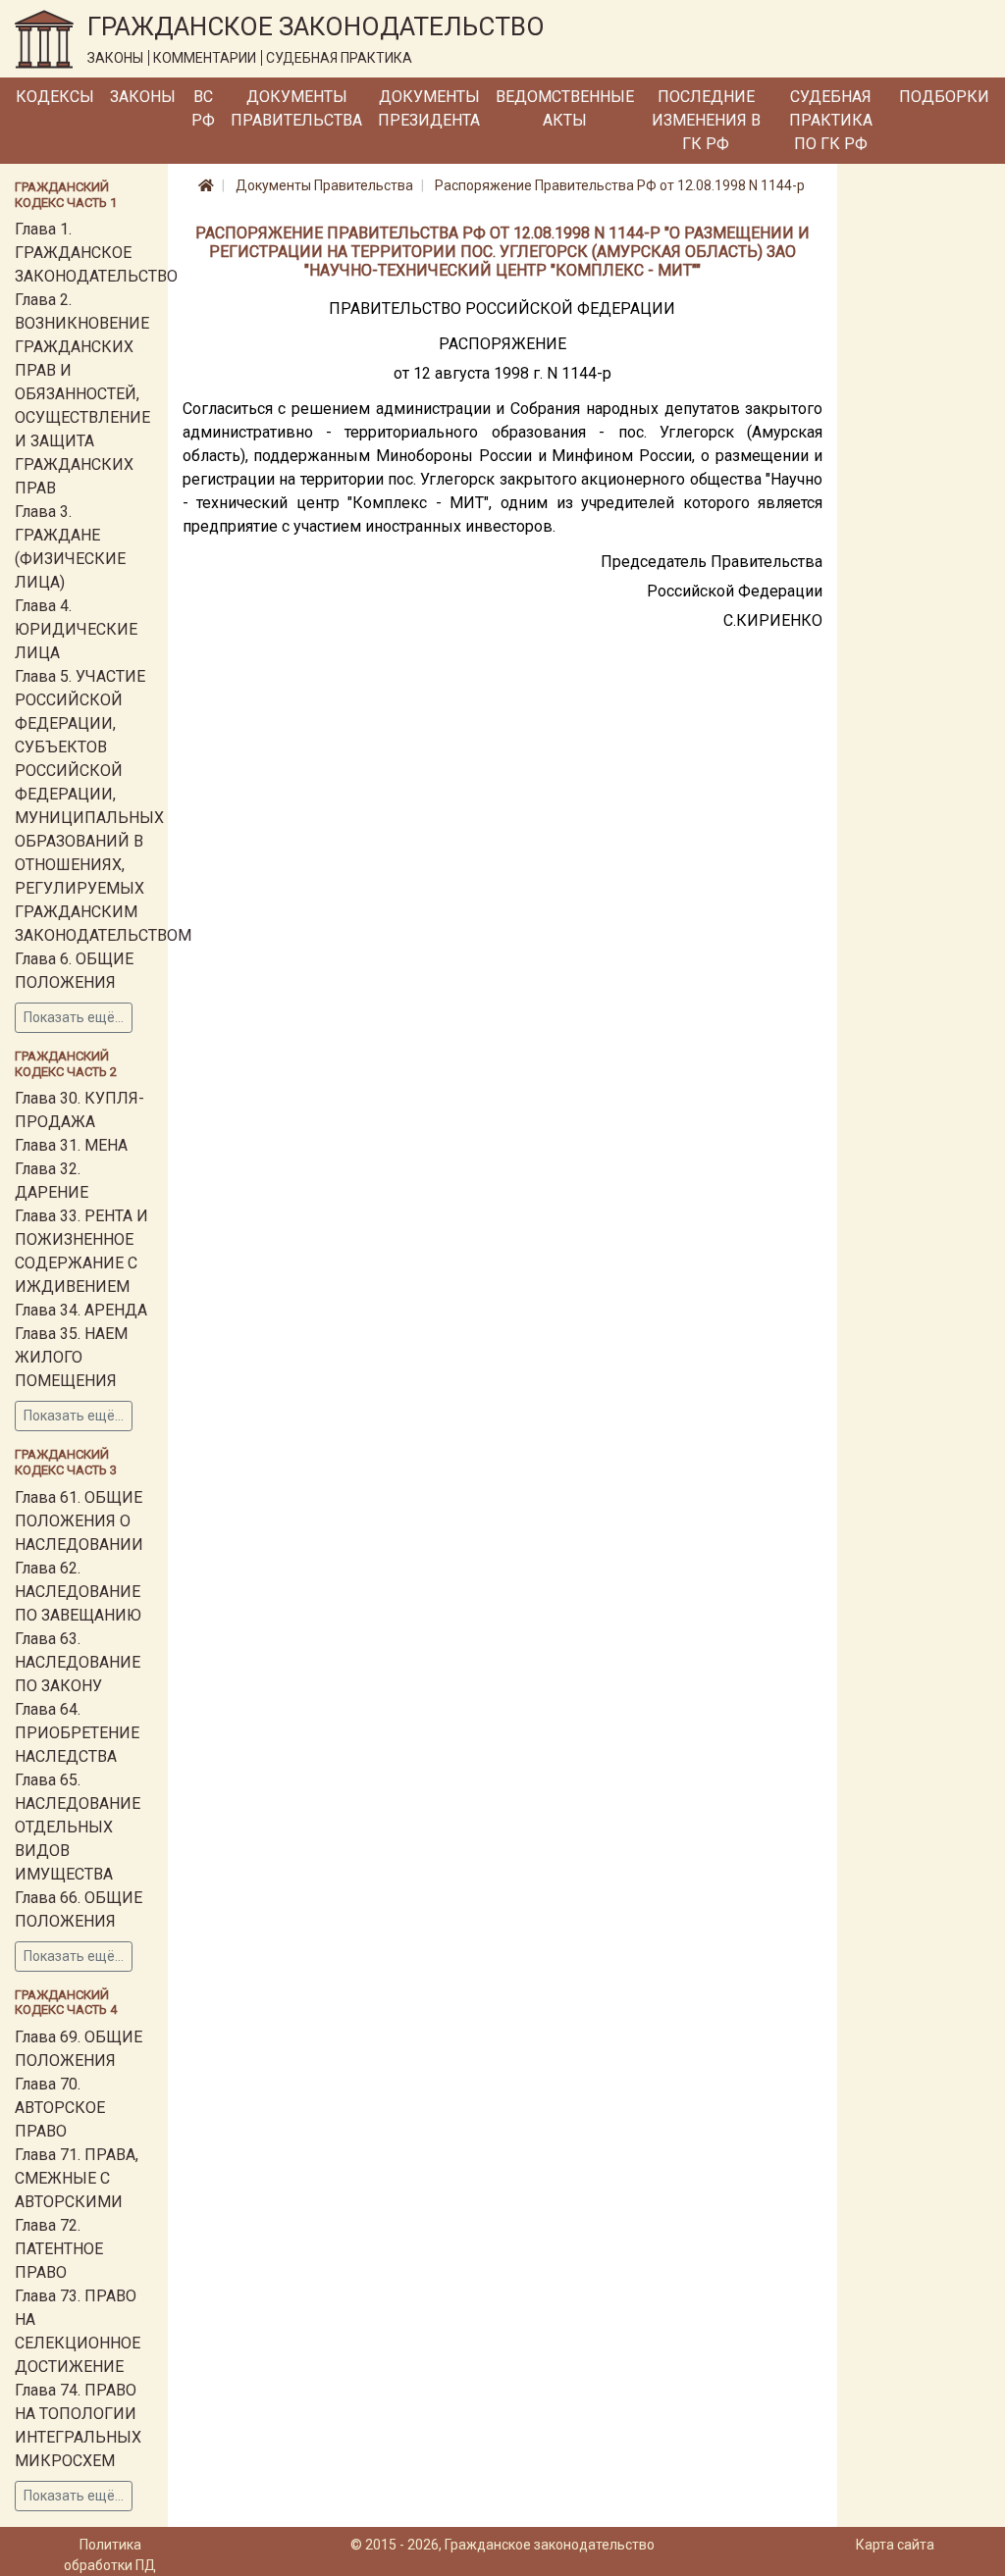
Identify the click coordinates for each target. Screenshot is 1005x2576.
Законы (143, 97)
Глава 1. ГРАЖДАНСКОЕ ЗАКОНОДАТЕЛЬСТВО (96, 253)
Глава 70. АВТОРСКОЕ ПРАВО (60, 2108)
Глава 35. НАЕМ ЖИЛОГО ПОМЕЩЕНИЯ (71, 1357)
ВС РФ (203, 108)
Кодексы (55, 97)
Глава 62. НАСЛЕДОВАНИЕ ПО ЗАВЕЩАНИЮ (78, 1592)
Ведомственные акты (565, 108)
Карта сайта (895, 2545)
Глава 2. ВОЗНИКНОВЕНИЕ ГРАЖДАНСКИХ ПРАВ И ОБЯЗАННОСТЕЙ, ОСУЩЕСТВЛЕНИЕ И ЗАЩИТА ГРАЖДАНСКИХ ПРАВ (82, 394)
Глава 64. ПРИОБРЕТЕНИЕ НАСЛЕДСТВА (77, 1733)
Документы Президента (429, 108)
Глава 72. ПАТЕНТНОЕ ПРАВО (59, 2249)
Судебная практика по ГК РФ (831, 120)
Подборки (944, 97)
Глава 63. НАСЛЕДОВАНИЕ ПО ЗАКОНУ (78, 1662)
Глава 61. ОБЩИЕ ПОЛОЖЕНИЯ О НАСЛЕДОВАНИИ (79, 1521)
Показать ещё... (74, 1017)
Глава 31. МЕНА (71, 1145)
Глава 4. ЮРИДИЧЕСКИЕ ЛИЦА (76, 629)
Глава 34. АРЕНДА (81, 1310)
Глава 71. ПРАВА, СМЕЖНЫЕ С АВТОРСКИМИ (77, 2178)
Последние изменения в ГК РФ (706, 120)
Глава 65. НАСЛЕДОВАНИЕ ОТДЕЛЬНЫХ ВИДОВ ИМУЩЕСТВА (78, 1827)
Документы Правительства (296, 108)
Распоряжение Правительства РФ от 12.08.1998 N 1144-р (620, 185)
